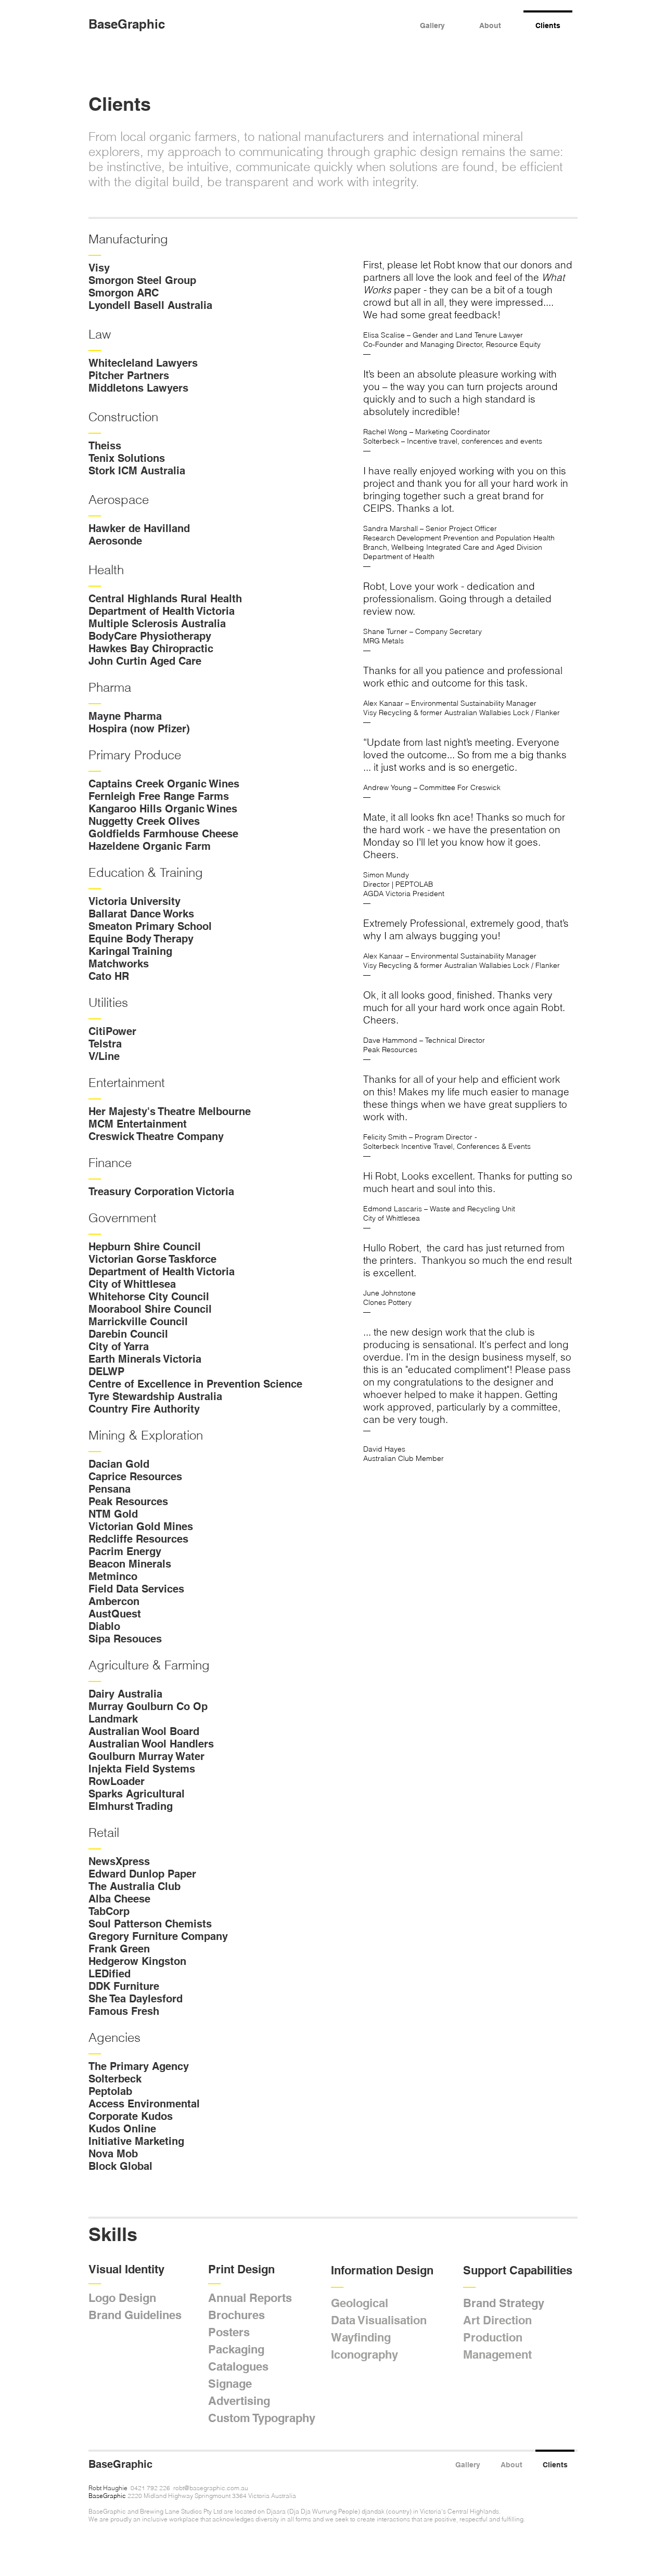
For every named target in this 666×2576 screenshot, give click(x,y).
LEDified (110, 1974)
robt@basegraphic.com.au (211, 2488)
